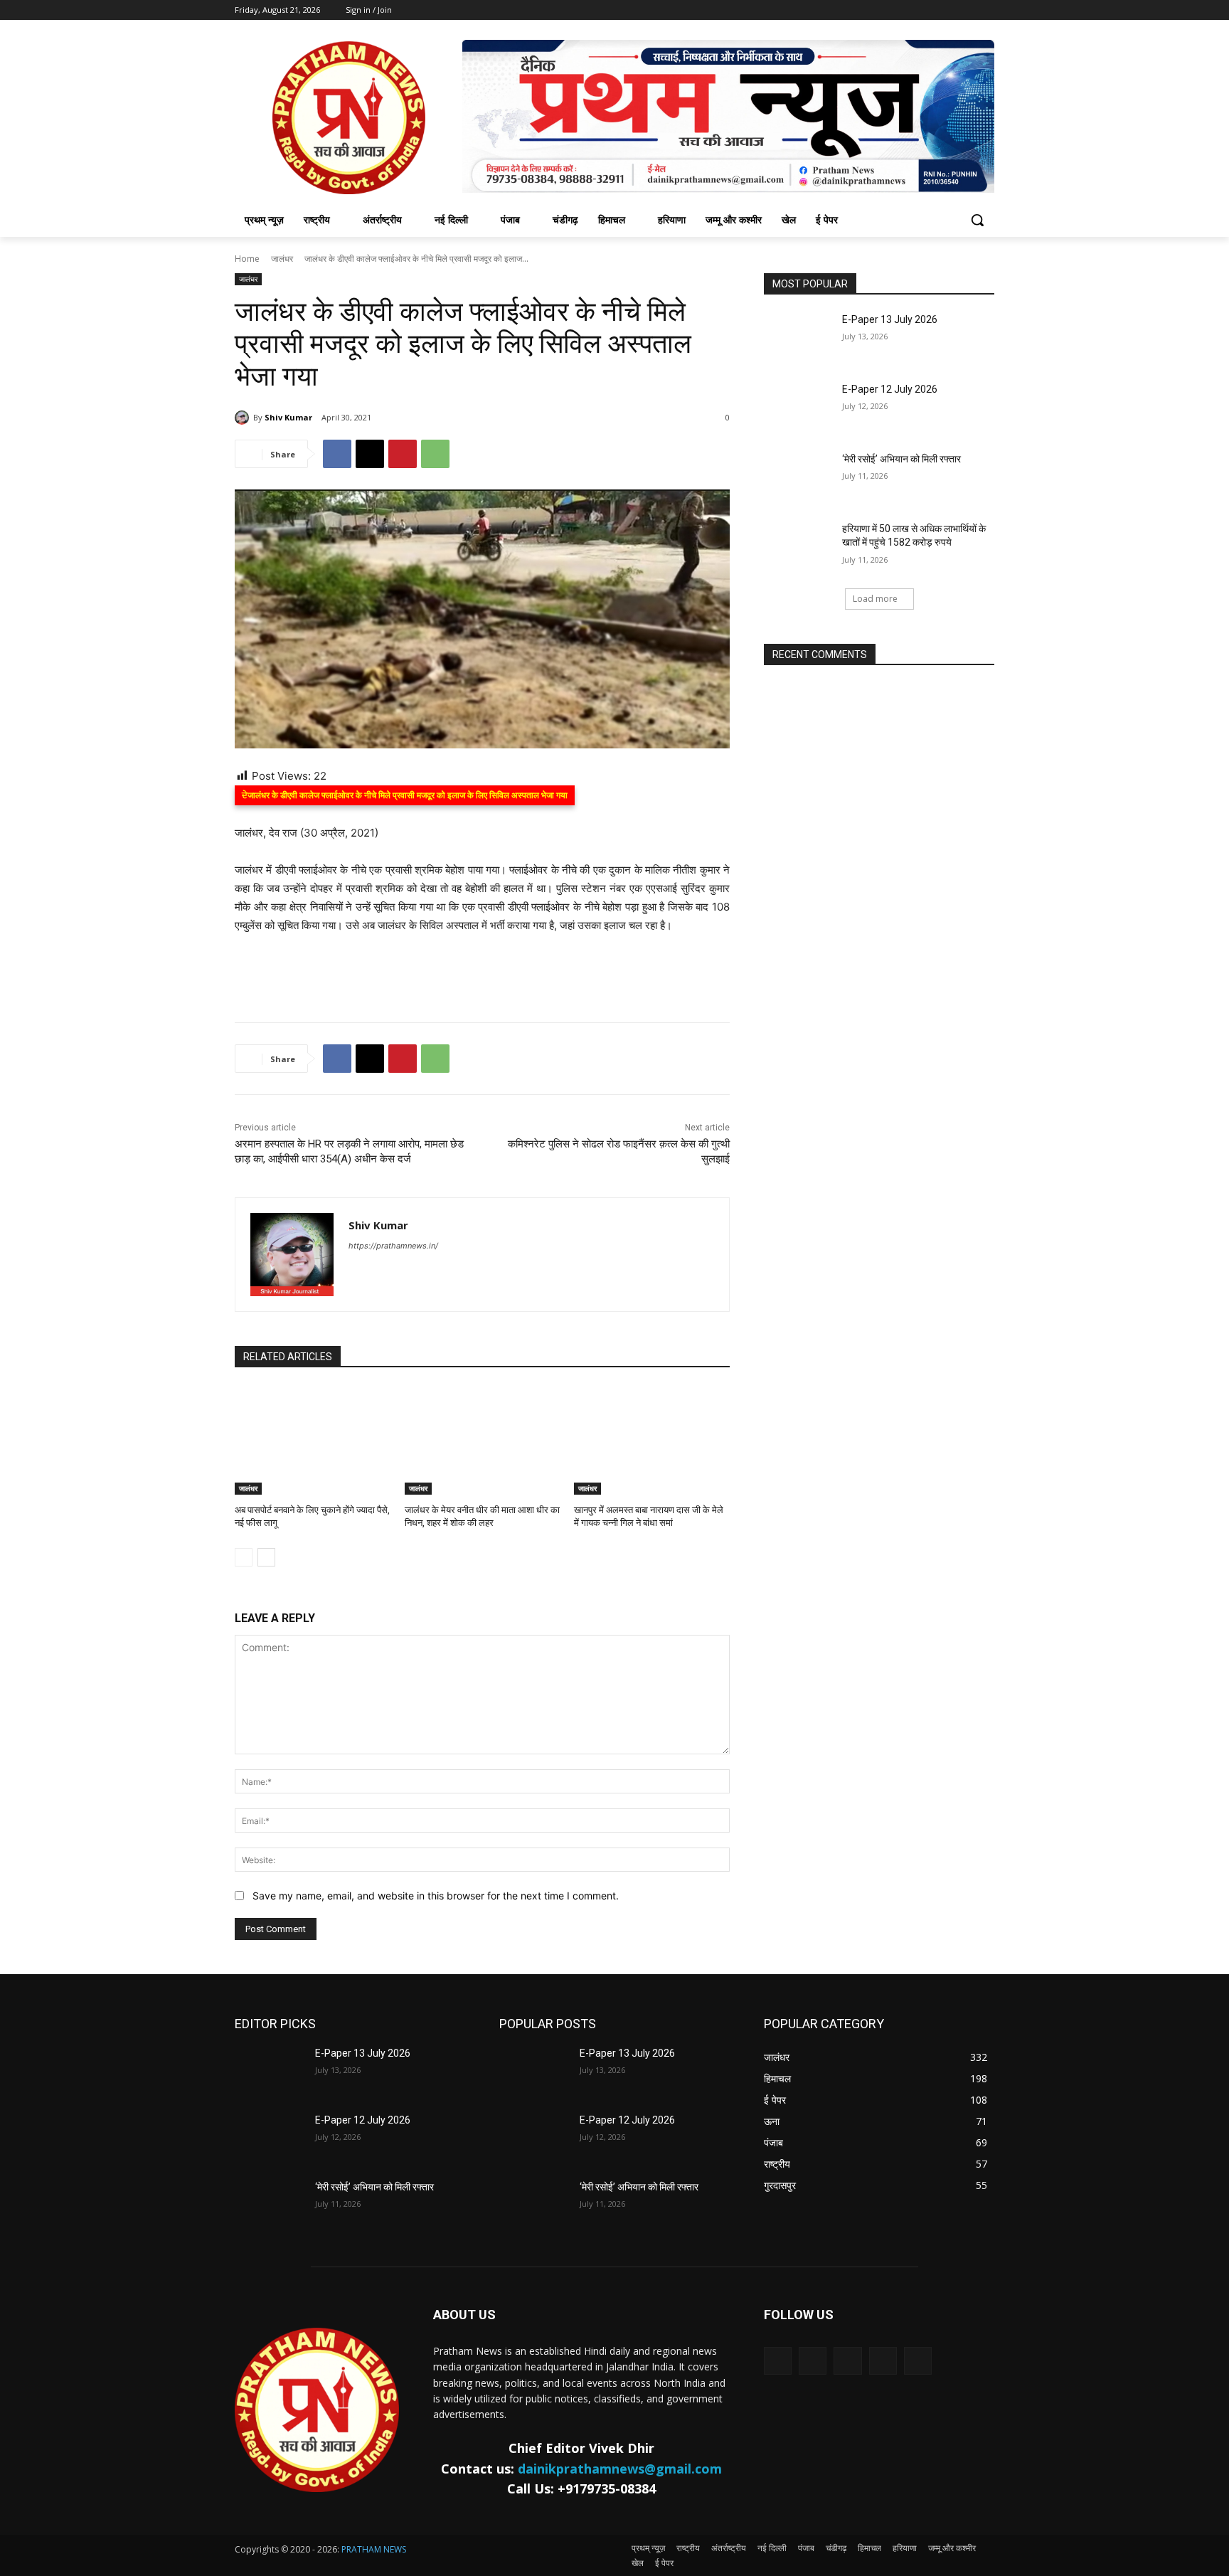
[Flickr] (847, 2361)
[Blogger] (778, 2361)
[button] (977, 220)
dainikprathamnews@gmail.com (620, 2469)
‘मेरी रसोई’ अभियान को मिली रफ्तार (901, 459)
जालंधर (282, 259)
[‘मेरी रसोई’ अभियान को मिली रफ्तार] (798, 477)
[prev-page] (244, 1557)
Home (247, 259)
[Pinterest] (403, 454)
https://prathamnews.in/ (393, 1246)
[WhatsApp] (435, 454)
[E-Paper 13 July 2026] (798, 337)
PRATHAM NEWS (374, 2549)
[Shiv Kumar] (244, 418)
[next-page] (266, 1557)
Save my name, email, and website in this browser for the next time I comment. (436, 1896)
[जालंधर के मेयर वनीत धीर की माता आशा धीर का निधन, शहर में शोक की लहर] (483, 1440)
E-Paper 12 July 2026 (890, 389)
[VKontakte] (918, 2361)
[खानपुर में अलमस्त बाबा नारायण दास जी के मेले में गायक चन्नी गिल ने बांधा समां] (652, 1440)
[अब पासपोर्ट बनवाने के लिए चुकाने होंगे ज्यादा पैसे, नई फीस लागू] (313, 1440)
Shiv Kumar (288, 417)
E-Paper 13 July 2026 (890, 319)
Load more (875, 599)
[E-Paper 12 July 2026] (798, 407)
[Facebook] (337, 454)
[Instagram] (883, 2361)
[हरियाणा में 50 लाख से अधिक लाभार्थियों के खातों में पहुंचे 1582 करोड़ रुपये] (798, 546)
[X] (370, 454)
